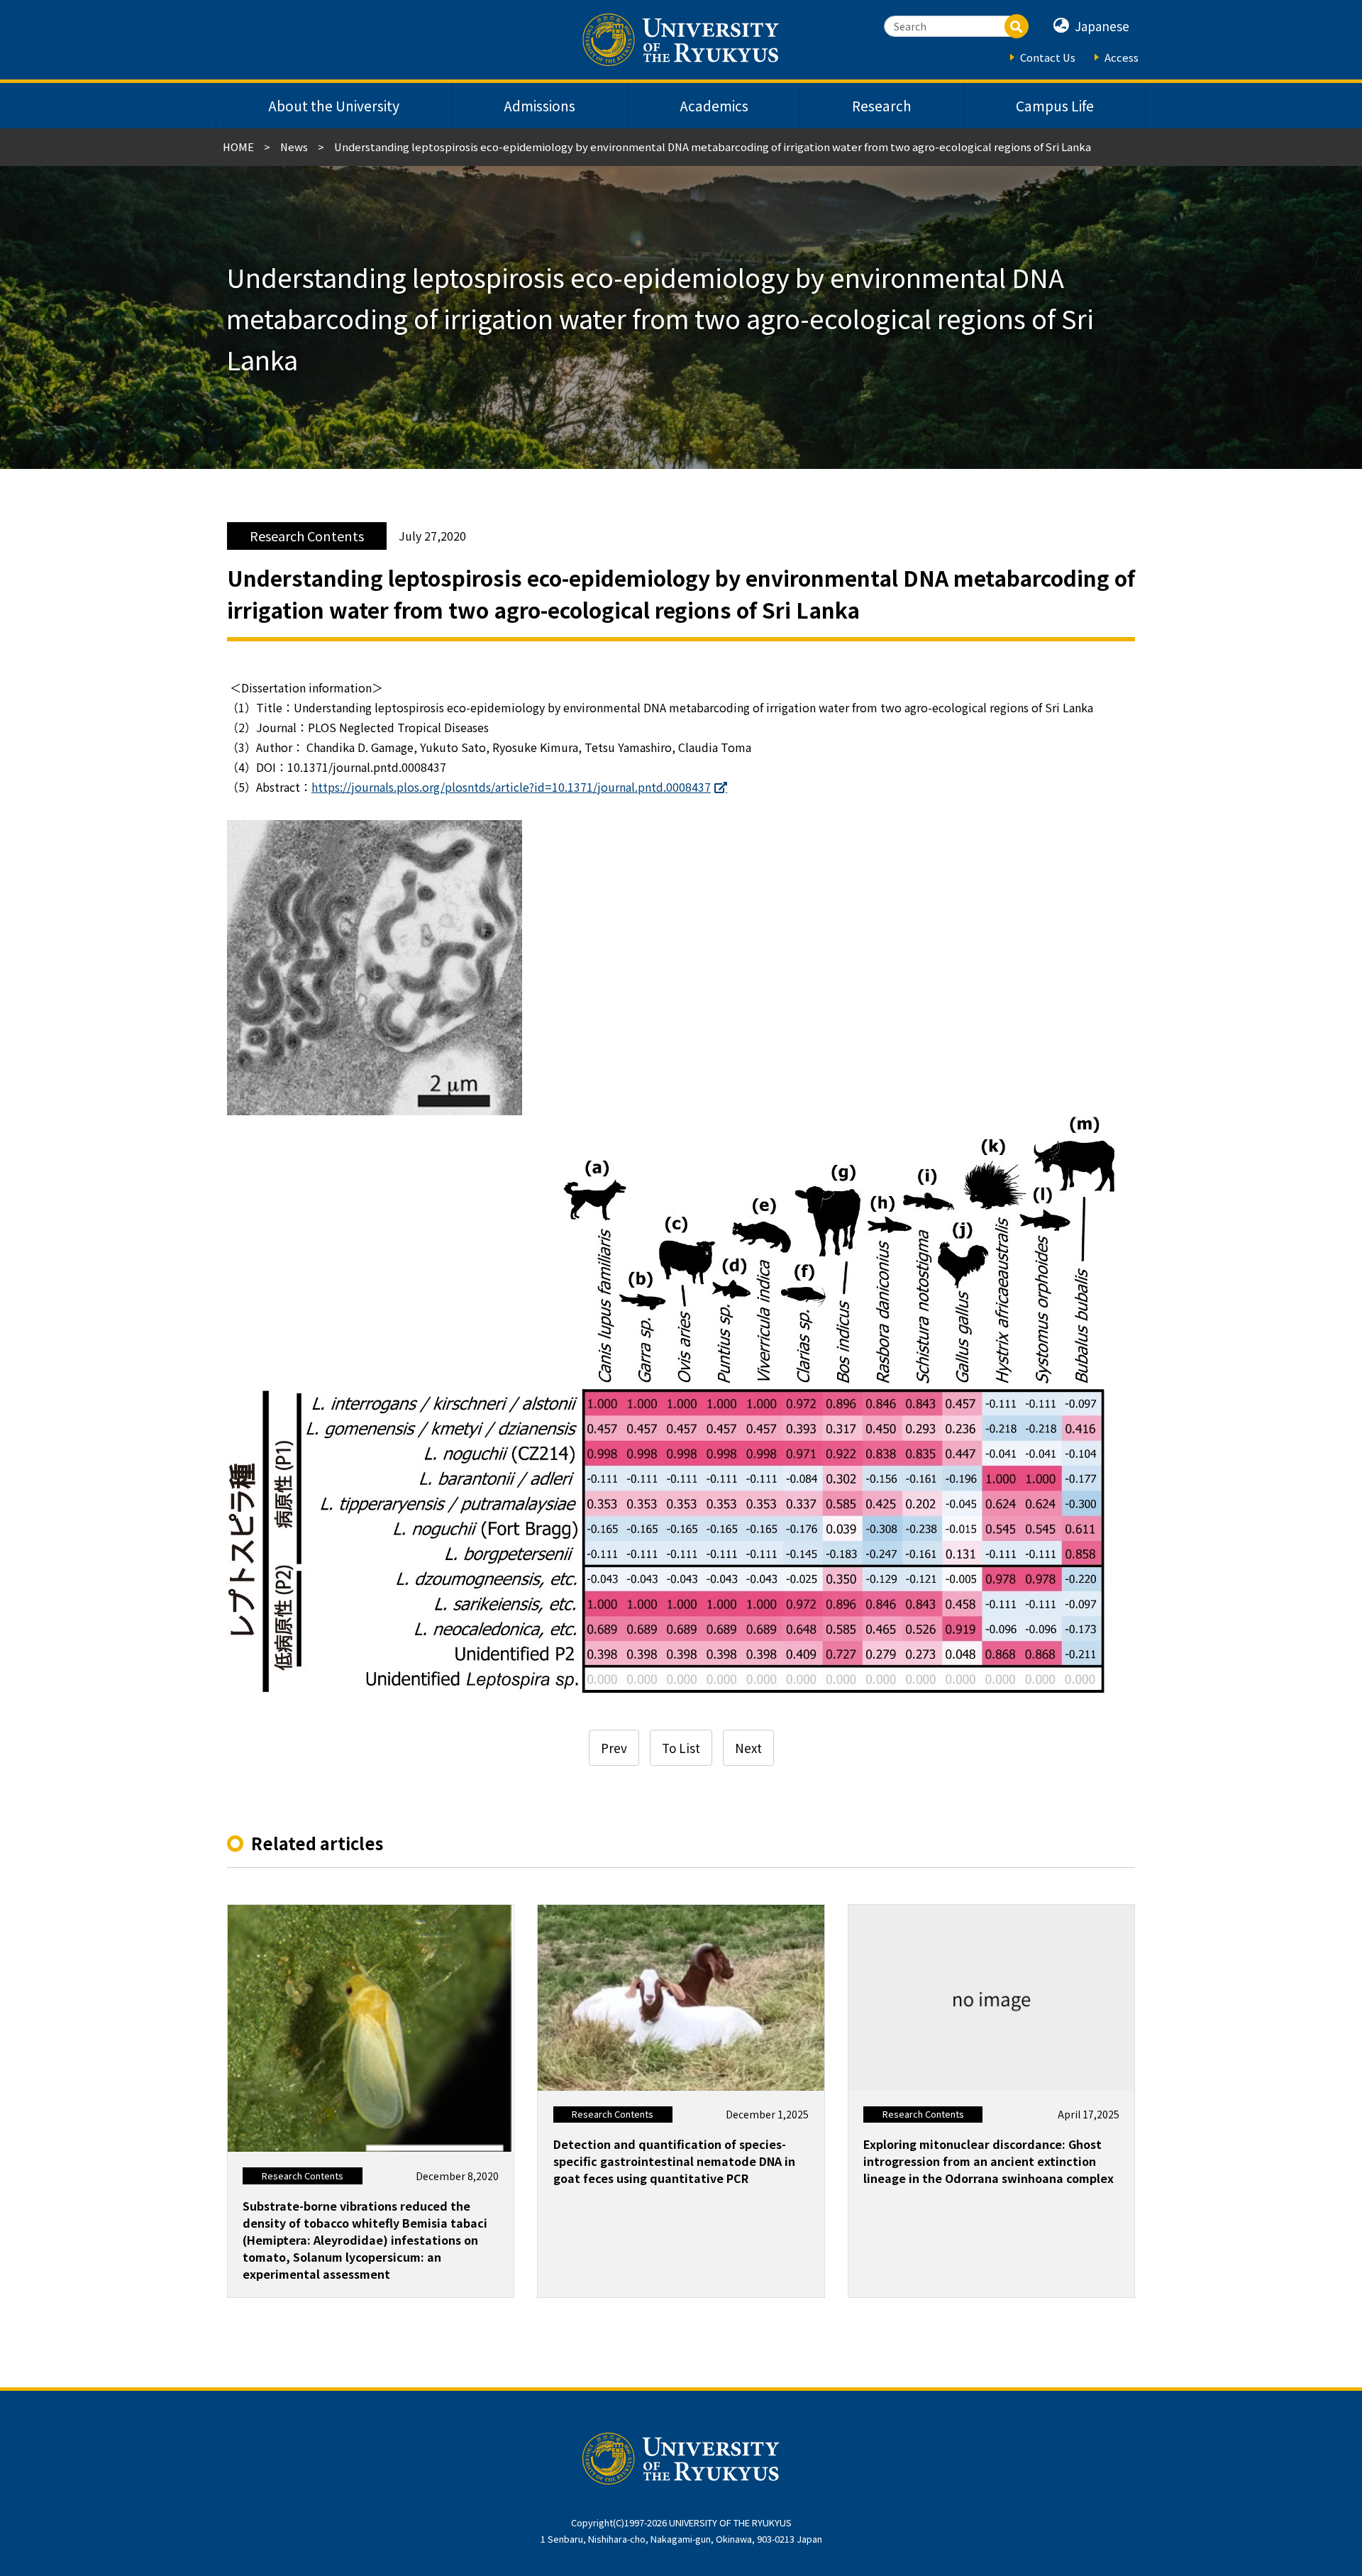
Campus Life (1055, 106)
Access (1122, 57)
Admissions (539, 106)
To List (681, 1748)
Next (748, 1748)
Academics (714, 106)
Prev (614, 1748)
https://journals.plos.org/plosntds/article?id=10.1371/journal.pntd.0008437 (511, 787)
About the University (334, 106)
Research (882, 106)
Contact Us (1048, 57)
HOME (238, 147)
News (294, 147)
